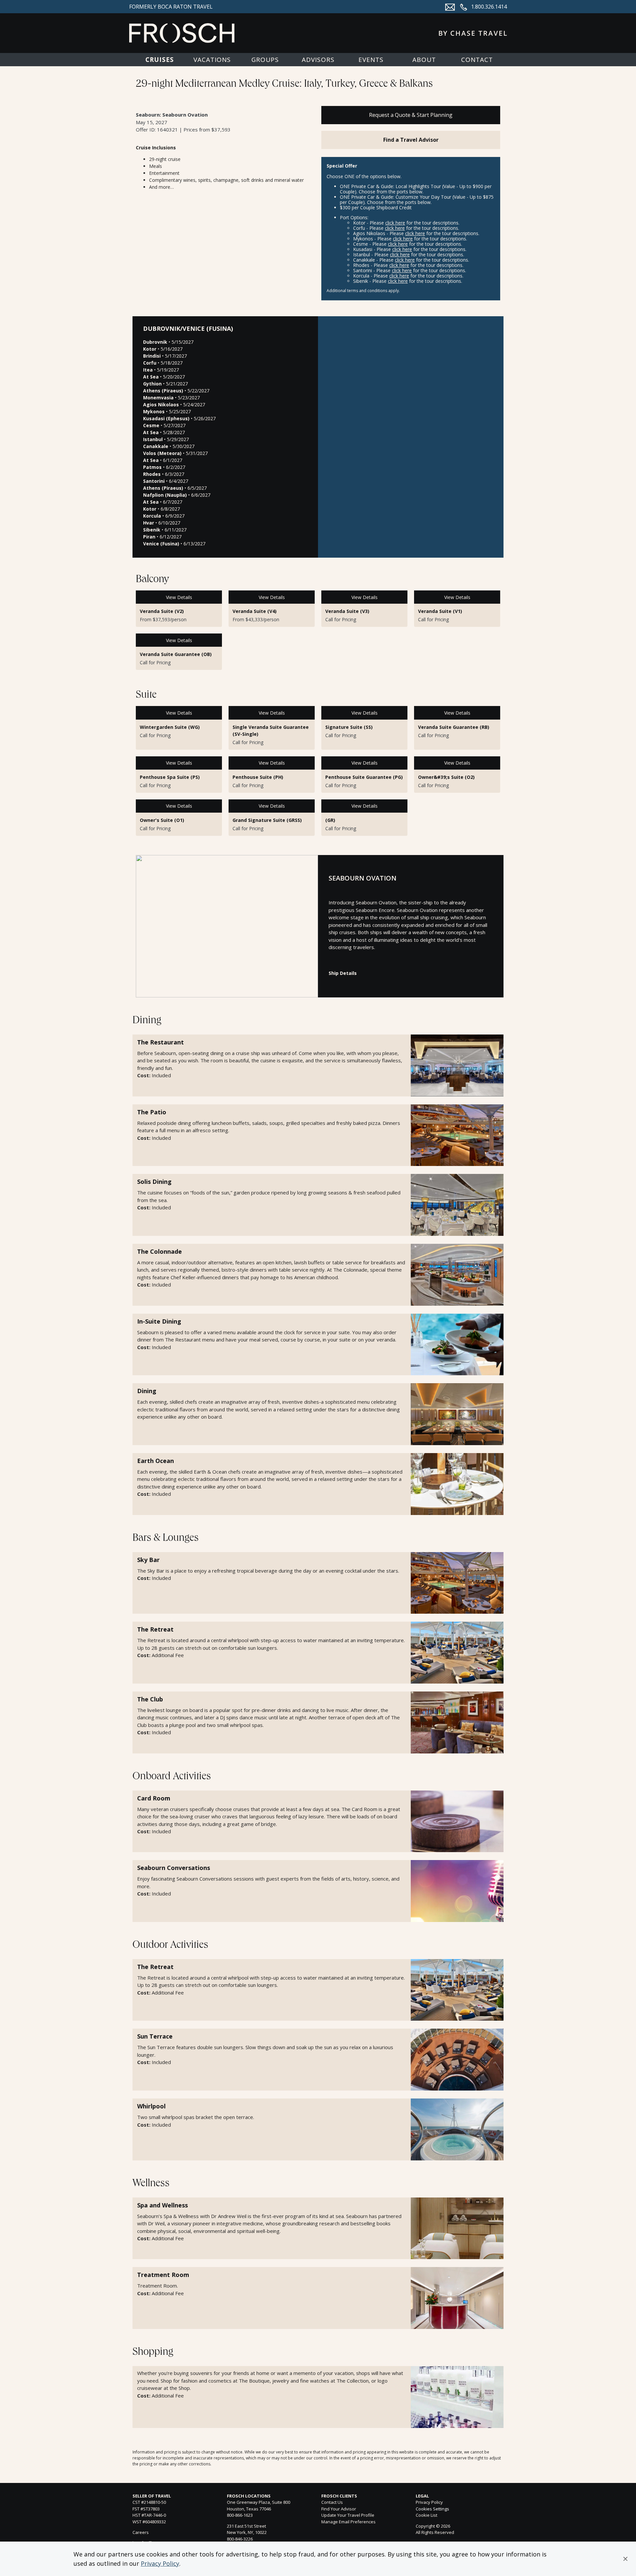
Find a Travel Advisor (411, 140)
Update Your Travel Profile (348, 2515)
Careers (141, 2532)
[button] (625, 2559)
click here (395, 223)
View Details (179, 597)
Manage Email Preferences (348, 2522)
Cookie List (426, 2515)
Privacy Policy (160, 2563)
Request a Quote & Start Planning (411, 115)
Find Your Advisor (339, 2509)
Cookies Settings (432, 2509)
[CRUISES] (159, 60)
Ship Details (343, 973)
